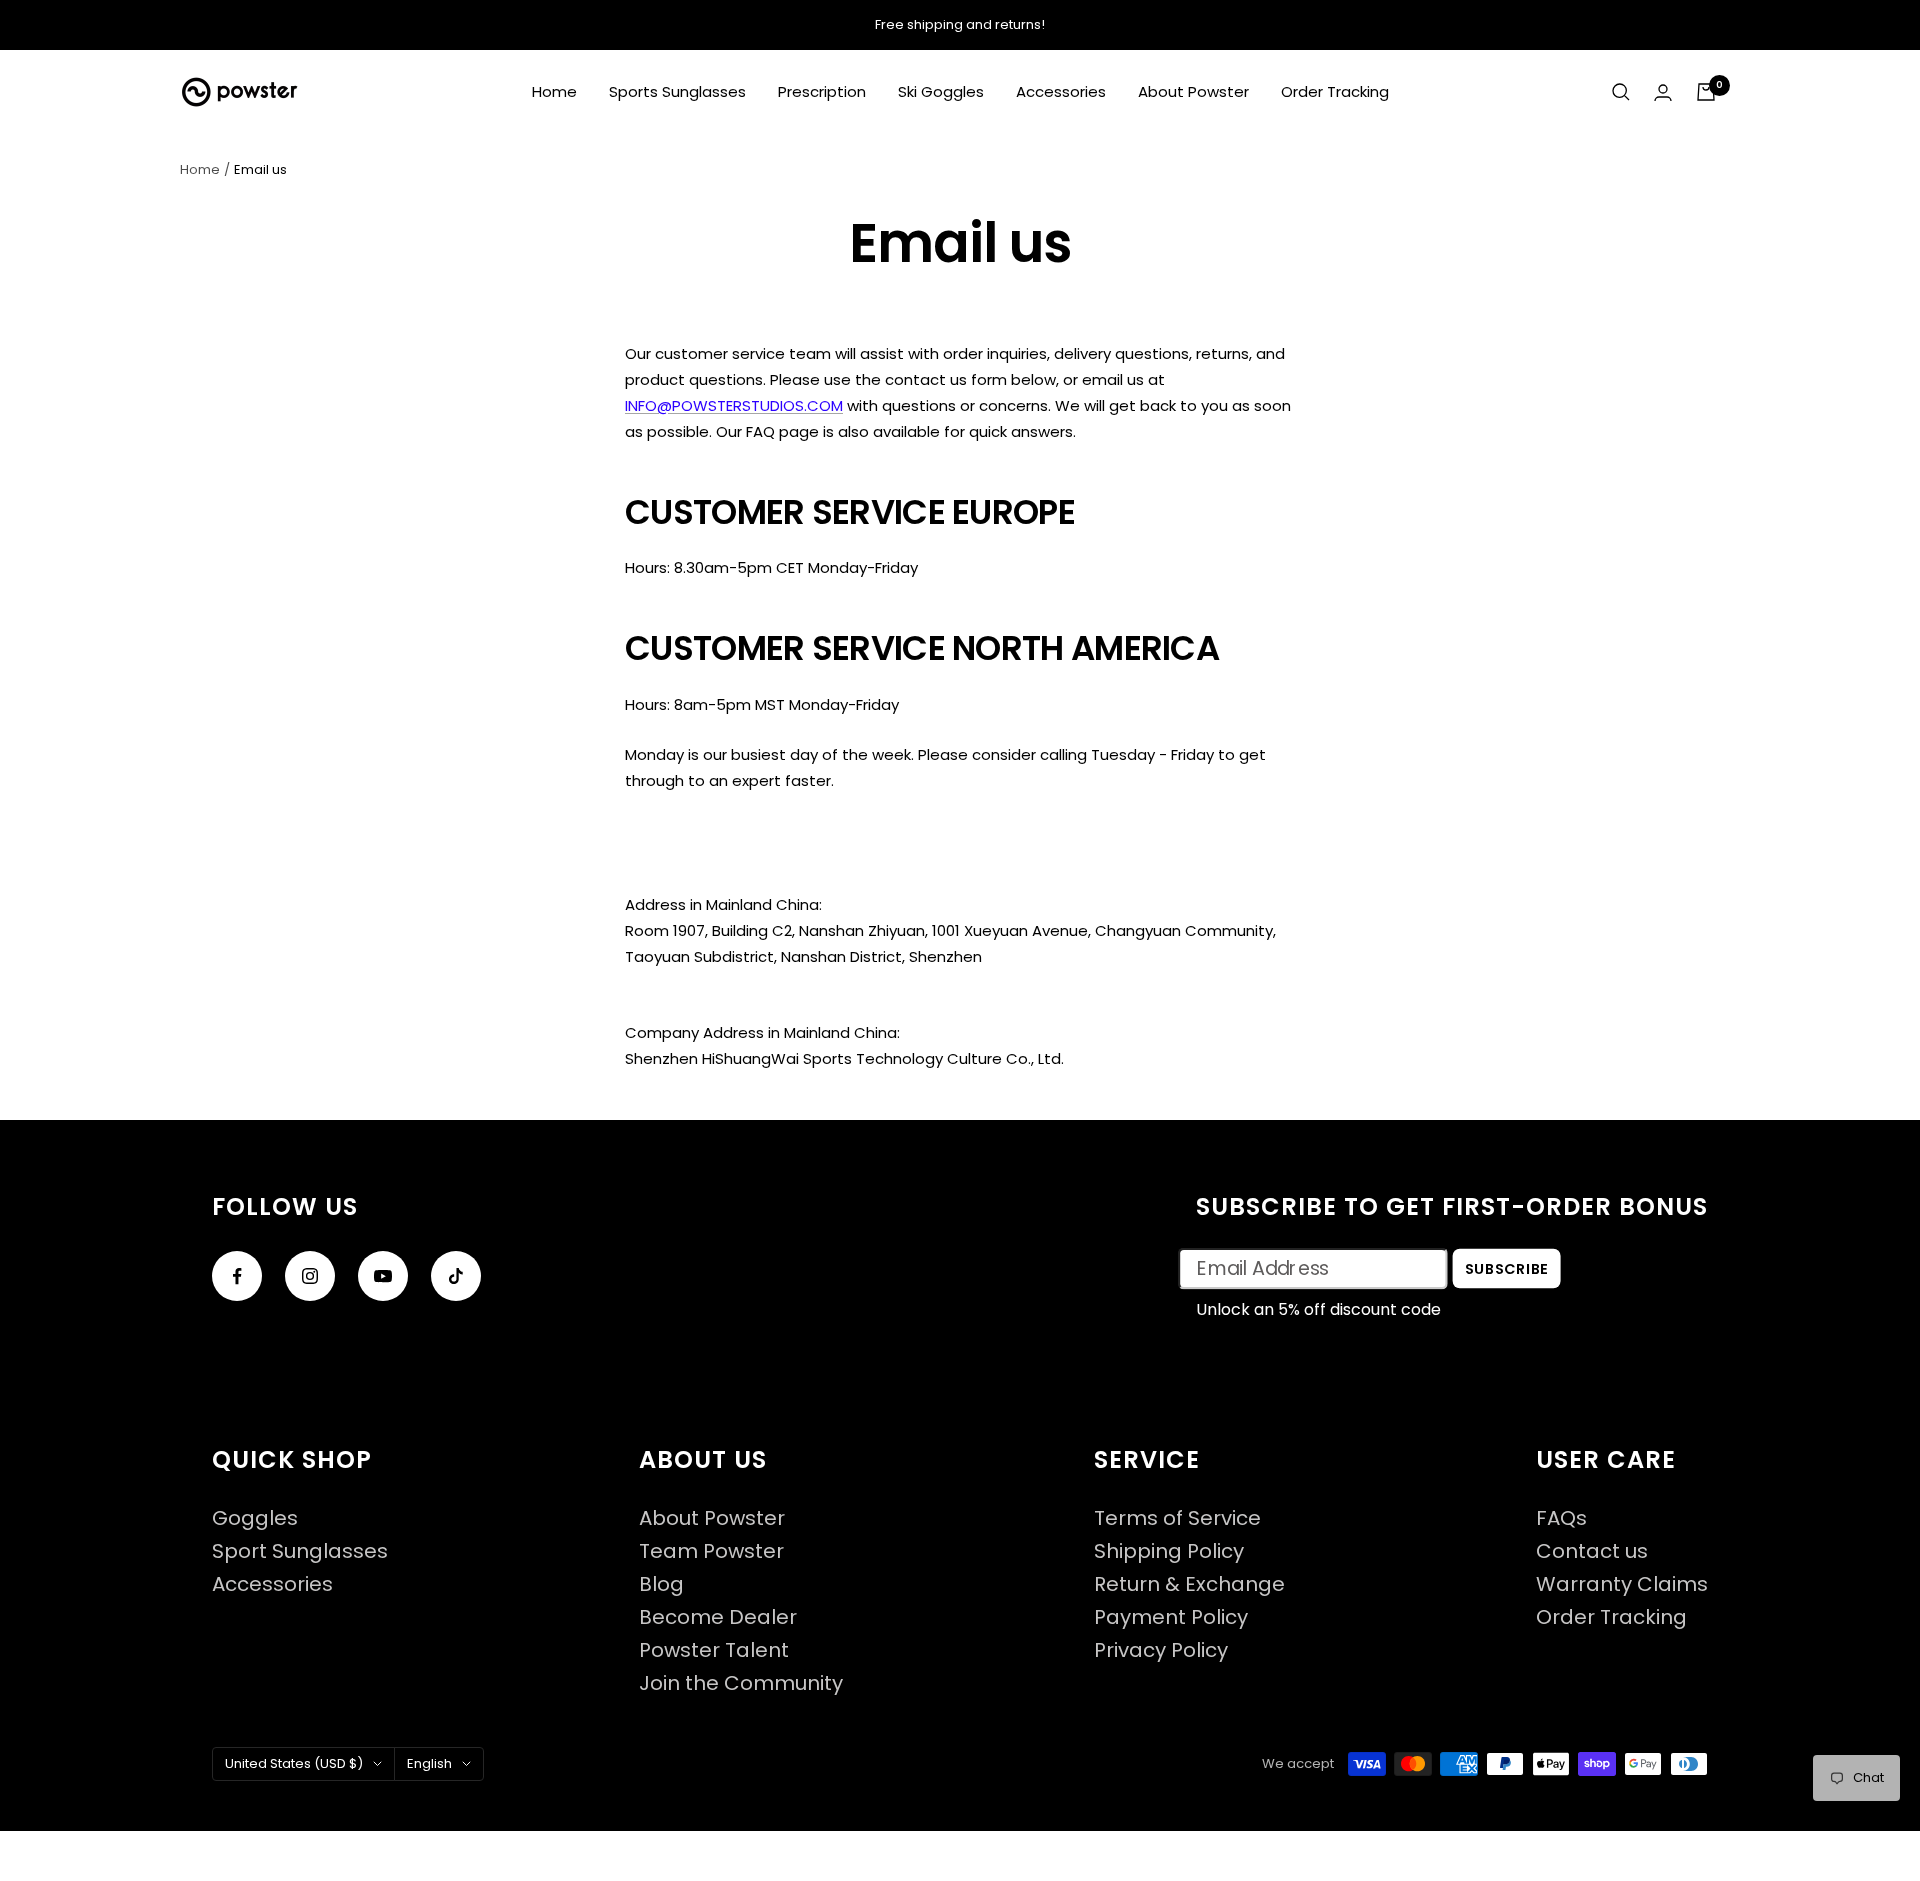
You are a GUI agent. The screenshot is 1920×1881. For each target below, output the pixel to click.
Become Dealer (718, 1617)
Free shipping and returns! (960, 24)
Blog (661, 1584)
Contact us (1592, 1551)
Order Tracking (1335, 91)
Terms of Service (1177, 1518)
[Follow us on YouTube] (383, 1276)
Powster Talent (714, 1650)
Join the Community (741, 1683)
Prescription (822, 91)
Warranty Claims (1622, 1584)
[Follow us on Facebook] (237, 1276)
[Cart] (1706, 92)
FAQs (1561, 1518)
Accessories (1061, 91)
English (429, 1763)
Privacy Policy (1161, 1650)
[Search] (1621, 92)
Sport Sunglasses (300, 1551)
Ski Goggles (941, 91)
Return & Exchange (1189, 1584)
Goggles (255, 1518)
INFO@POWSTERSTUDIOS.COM (734, 405)
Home (554, 91)
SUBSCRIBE (1507, 1268)
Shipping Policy (1169, 1551)
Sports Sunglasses (677, 91)
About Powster (1193, 91)
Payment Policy (1171, 1617)
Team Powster (711, 1551)
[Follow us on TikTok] (456, 1276)
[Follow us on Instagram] (310, 1276)
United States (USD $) (294, 1763)
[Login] (1663, 92)
